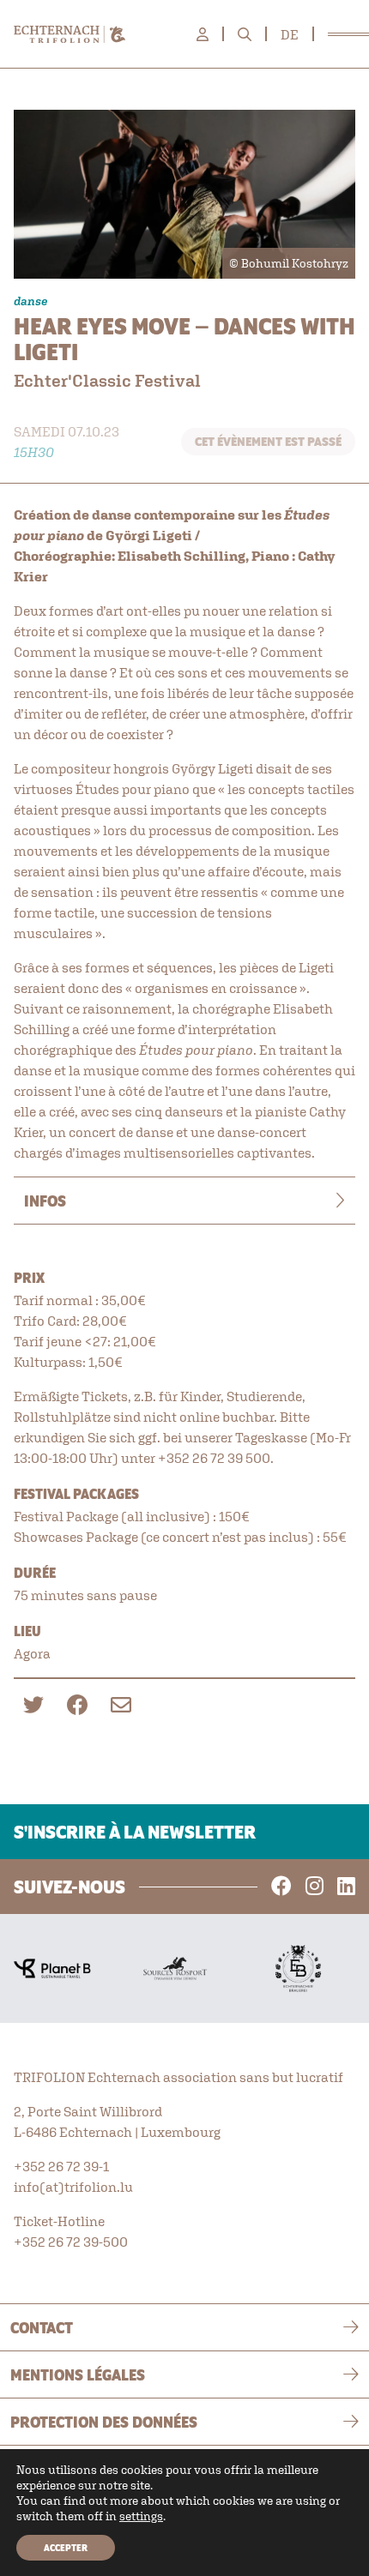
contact (42, 2327)
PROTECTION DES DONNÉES (104, 2422)
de (290, 34)
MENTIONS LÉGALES (78, 2374)
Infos (45, 1201)
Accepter (66, 2548)
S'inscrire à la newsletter (135, 1831)
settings (141, 2516)
